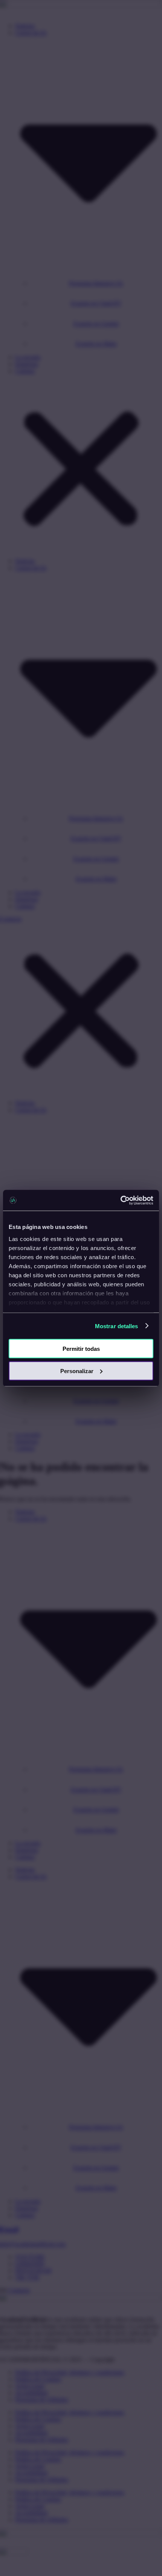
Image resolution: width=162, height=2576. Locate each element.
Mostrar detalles (117, 1326)
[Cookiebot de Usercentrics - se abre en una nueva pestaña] (120, 1200)
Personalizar (77, 1371)
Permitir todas (81, 1349)
